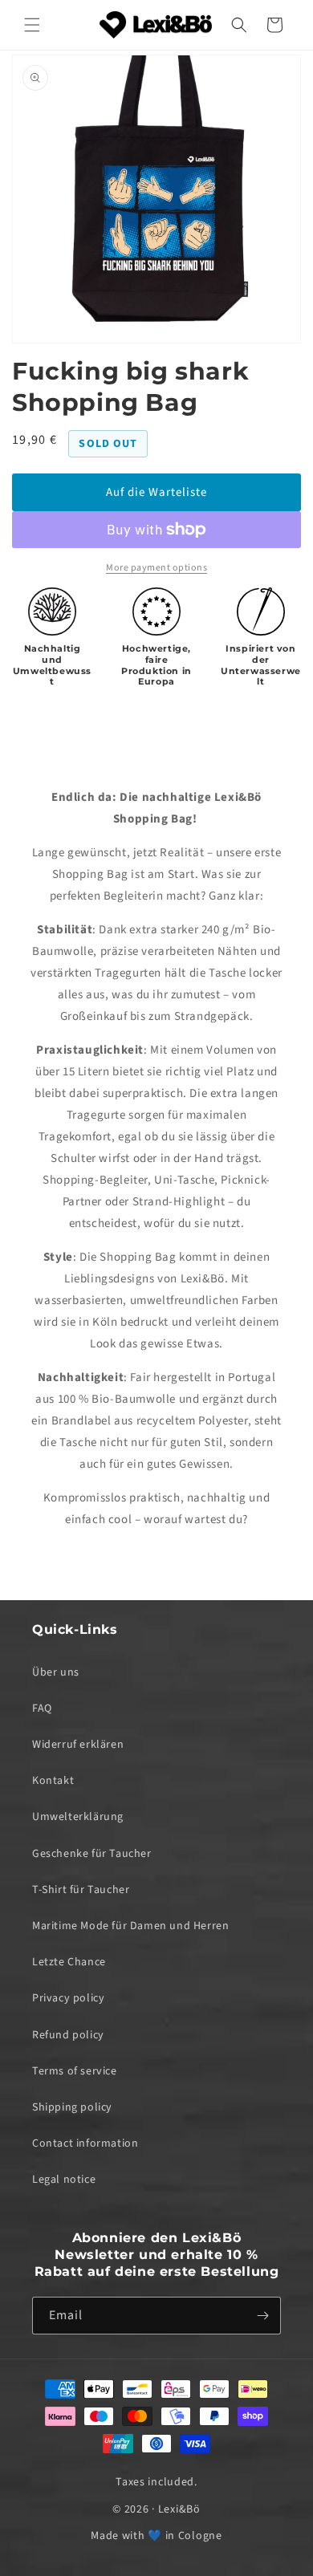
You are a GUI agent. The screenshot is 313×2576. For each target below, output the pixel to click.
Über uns (56, 1672)
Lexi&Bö (179, 2509)
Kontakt (53, 1781)
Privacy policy (68, 1998)
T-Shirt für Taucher (81, 1890)
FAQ (42, 1709)
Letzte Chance (69, 1962)
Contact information (85, 2143)
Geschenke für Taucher (92, 1854)
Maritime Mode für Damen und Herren (130, 1926)
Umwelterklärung (78, 1817)
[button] (32, 25)
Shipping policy (72, 2107)
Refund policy (68, 2035)
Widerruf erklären (78, 1745)
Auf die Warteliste (156, 492)
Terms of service (75, 2071)
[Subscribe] (262, 2316)
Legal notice (64, 2180)
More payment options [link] (156, 568)
